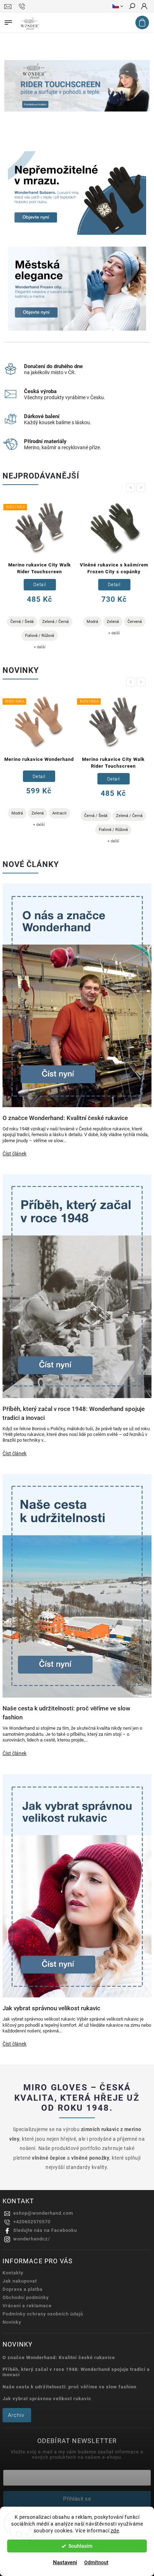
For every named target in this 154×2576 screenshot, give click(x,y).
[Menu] (8, 21)
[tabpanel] (39, 575)
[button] (14, 86)
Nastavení (65, 2562)
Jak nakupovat (20, 2281)
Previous (132, 488)
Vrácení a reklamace (27, 2306)
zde (115, 2531)
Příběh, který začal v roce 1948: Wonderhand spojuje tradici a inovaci (76, 2372)
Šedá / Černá (113, 830)
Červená (134, 622)
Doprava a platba (23, 2289)
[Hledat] (132, 7)
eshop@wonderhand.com (43, 2213)
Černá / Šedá (21, 622)
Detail (39, 584)
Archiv (16, 2415)
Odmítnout (96, 2562)
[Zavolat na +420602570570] (23, 6)
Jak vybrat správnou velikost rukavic (47, 2399)
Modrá (92, 622)
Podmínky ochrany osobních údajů (43, 2314)
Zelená (112, 622)
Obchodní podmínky (26, 2297)
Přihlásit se (77, 2499)
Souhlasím (80, 2546)
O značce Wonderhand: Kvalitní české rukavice (59, 2357)
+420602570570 (32, 2222)
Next (142, 488)
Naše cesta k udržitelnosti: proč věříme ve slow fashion (69, 2387)
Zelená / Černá (55, 622)
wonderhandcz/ (32, 2239)
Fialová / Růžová (39, 636)
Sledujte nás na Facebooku (45, 2230)
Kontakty (13, 2273)
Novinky (12, 2322)
